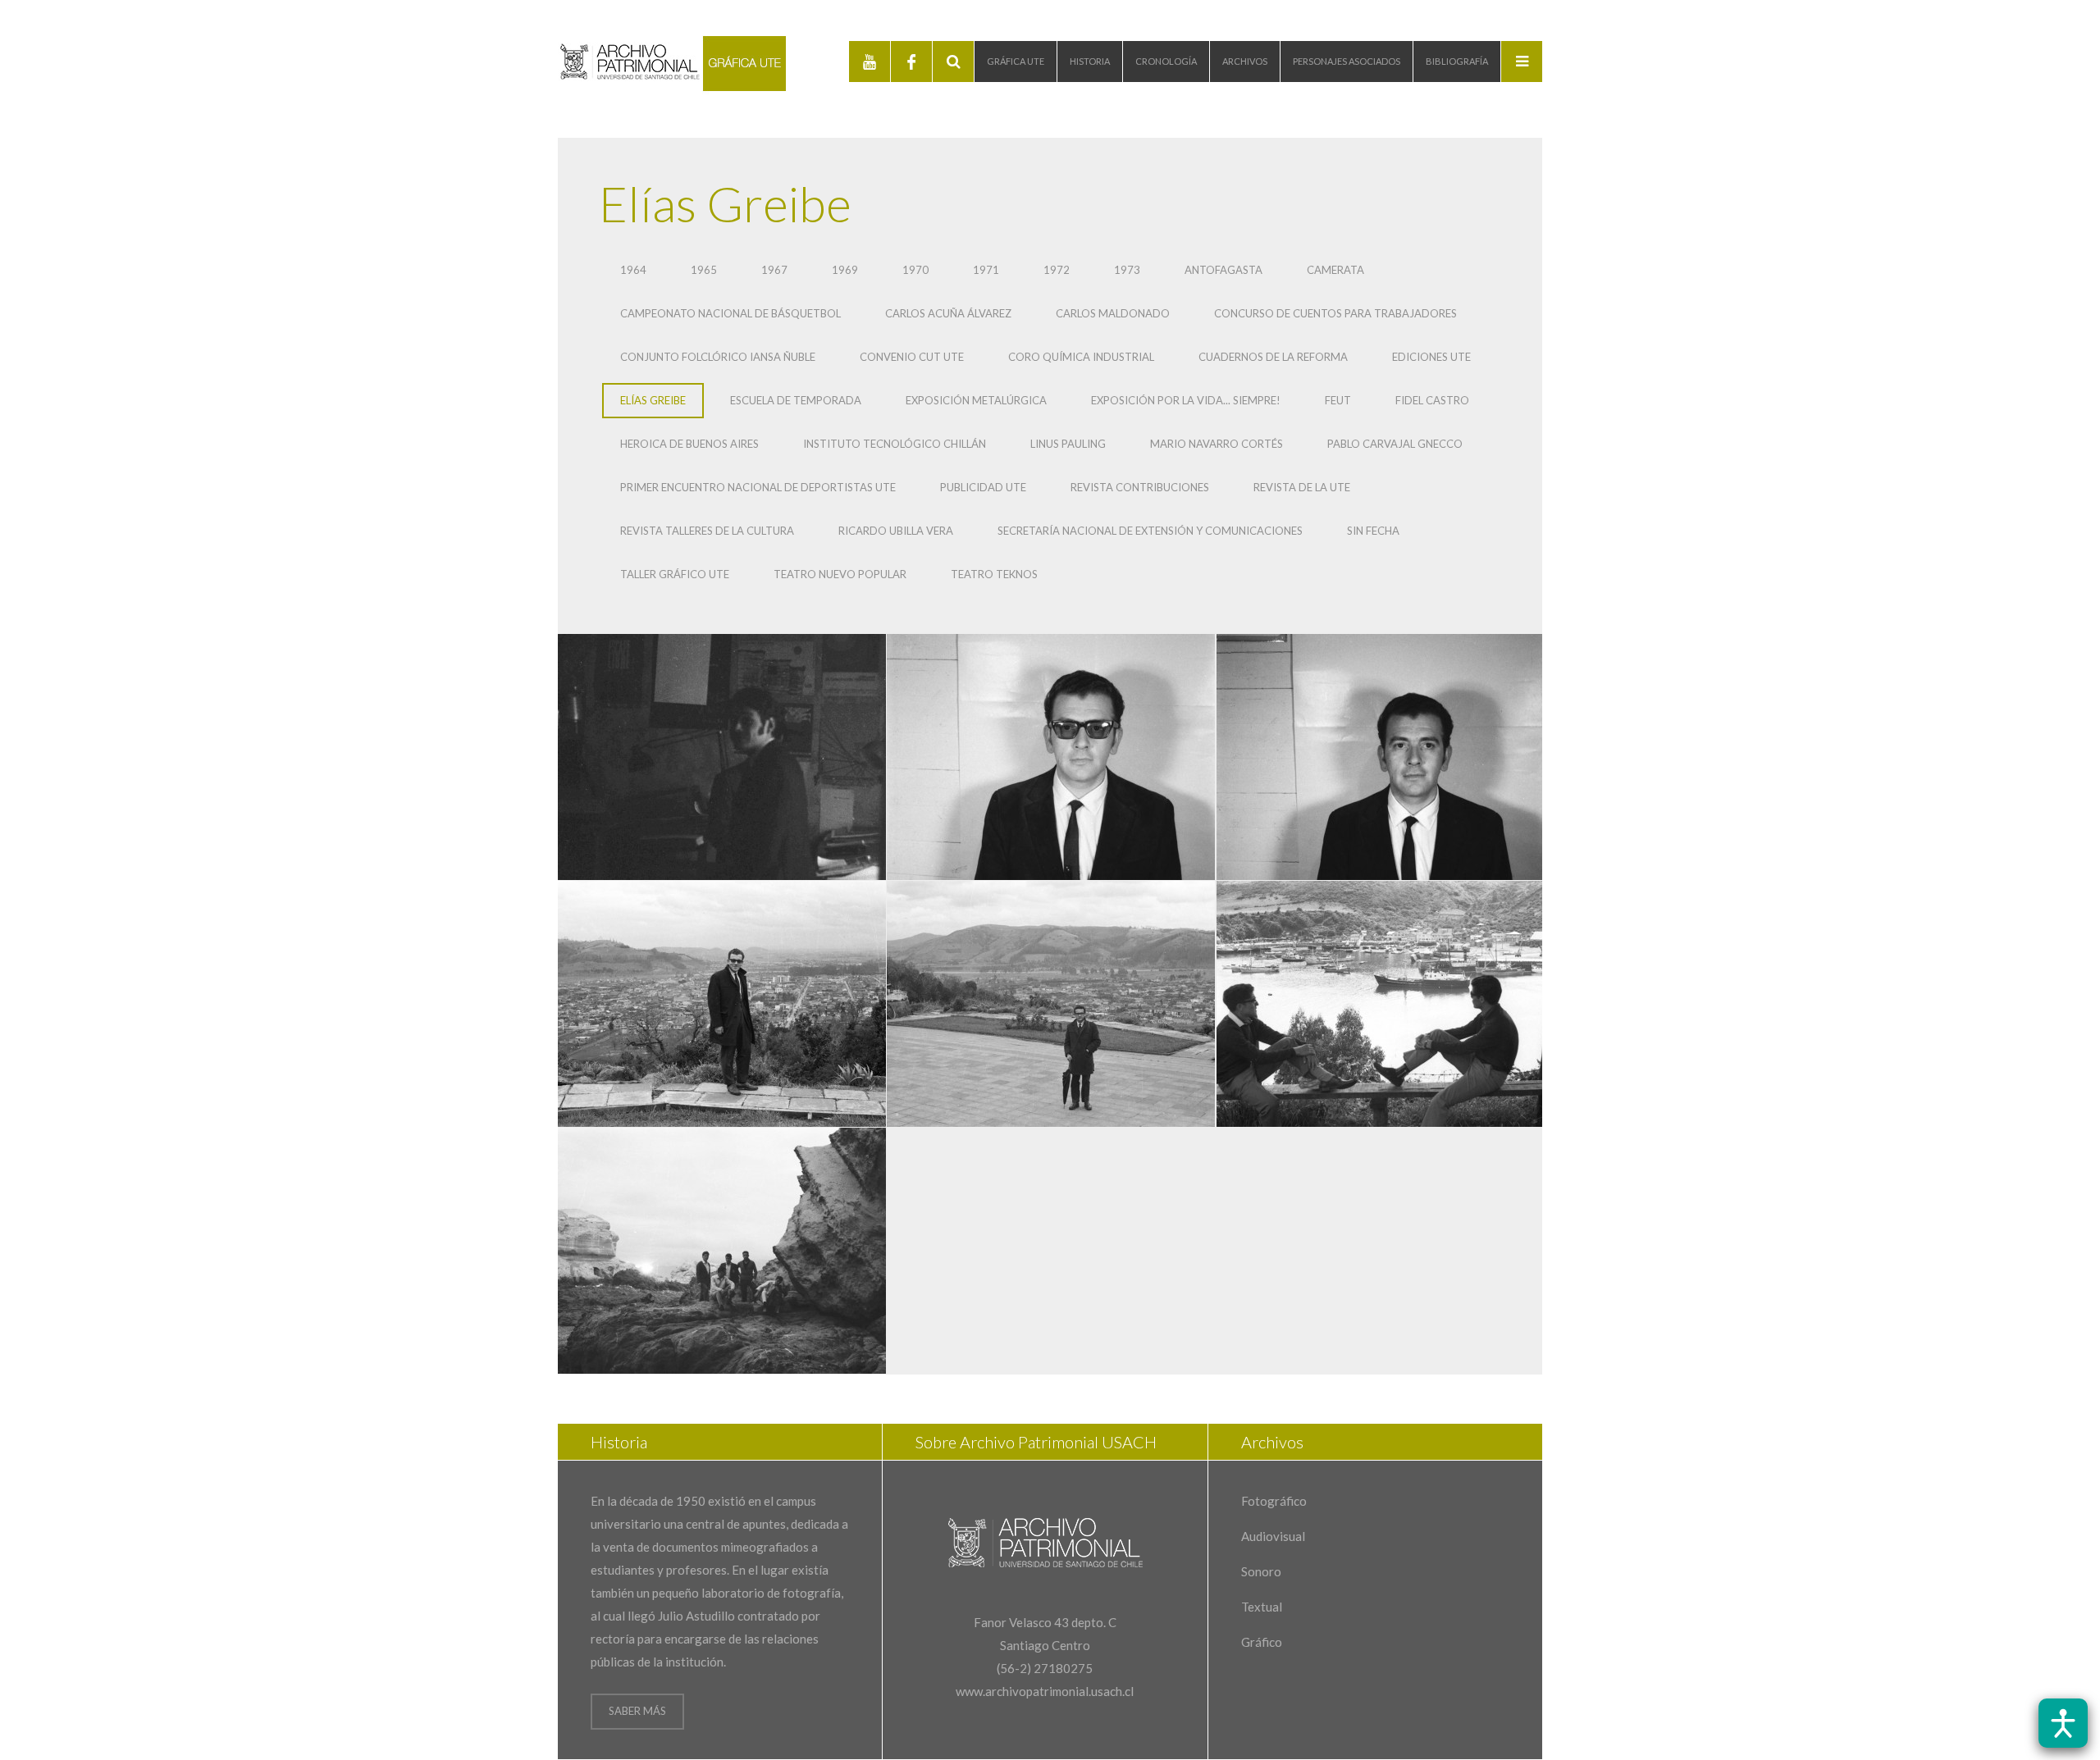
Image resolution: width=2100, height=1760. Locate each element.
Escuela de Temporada (796, 400)
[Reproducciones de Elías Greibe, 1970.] (722, 757)
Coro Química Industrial (1081, 357)
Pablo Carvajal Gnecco (1395, 444)
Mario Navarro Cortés (1217, 444)
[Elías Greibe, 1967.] (1051, 757)
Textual (1262, 1607)
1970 (915, 270)
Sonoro (1261, 1571)
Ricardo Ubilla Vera (896, 531)
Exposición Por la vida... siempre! (1186, 400)
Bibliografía (1457, 61)
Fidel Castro (1432, 400)
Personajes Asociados (1347, 61)
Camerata (1335, 270)
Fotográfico (1274, 1501)
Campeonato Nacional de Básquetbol (730, 313)
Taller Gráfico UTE (675, 574)
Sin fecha (1373, 531)
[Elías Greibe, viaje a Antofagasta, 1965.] (1051, 1004)
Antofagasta (1223, 270)
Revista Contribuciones (1140, 487)
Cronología (1166, 61)
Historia (1090, 61)
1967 (774, 270)
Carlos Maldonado (1113, 313)
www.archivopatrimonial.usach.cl (1045, 1691)
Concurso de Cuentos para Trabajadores (1335, 313)
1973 (1127, 270)
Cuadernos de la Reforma (1273, 357)
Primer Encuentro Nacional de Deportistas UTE (758, 487)
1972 (1057, 270)
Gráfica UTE (1016, 61)
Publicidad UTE (983, 487)
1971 (986, 270)
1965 (704, 270)
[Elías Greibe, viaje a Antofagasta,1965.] (722, 1004)
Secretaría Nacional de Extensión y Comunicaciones (1150, 531)
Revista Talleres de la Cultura (707, 531)
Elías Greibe (653, 400)
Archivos (1245, 61)
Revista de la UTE (1302, 487)
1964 (633, 270)
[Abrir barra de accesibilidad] (2063, 1723)
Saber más (637, 1711)
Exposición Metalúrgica (976, 400)
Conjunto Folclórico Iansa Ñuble (718, 357)
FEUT (1338, 400)
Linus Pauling (1068, 444)
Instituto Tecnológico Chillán (895, 444)
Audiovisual (1273, 1536)
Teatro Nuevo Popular (840, 574)
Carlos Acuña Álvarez (948, 313)
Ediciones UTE (1431, 357)
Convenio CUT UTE (912, 357)
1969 (845, 270)
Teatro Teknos (994, 574)
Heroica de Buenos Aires (689, 444)
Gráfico (1262, 1642)
